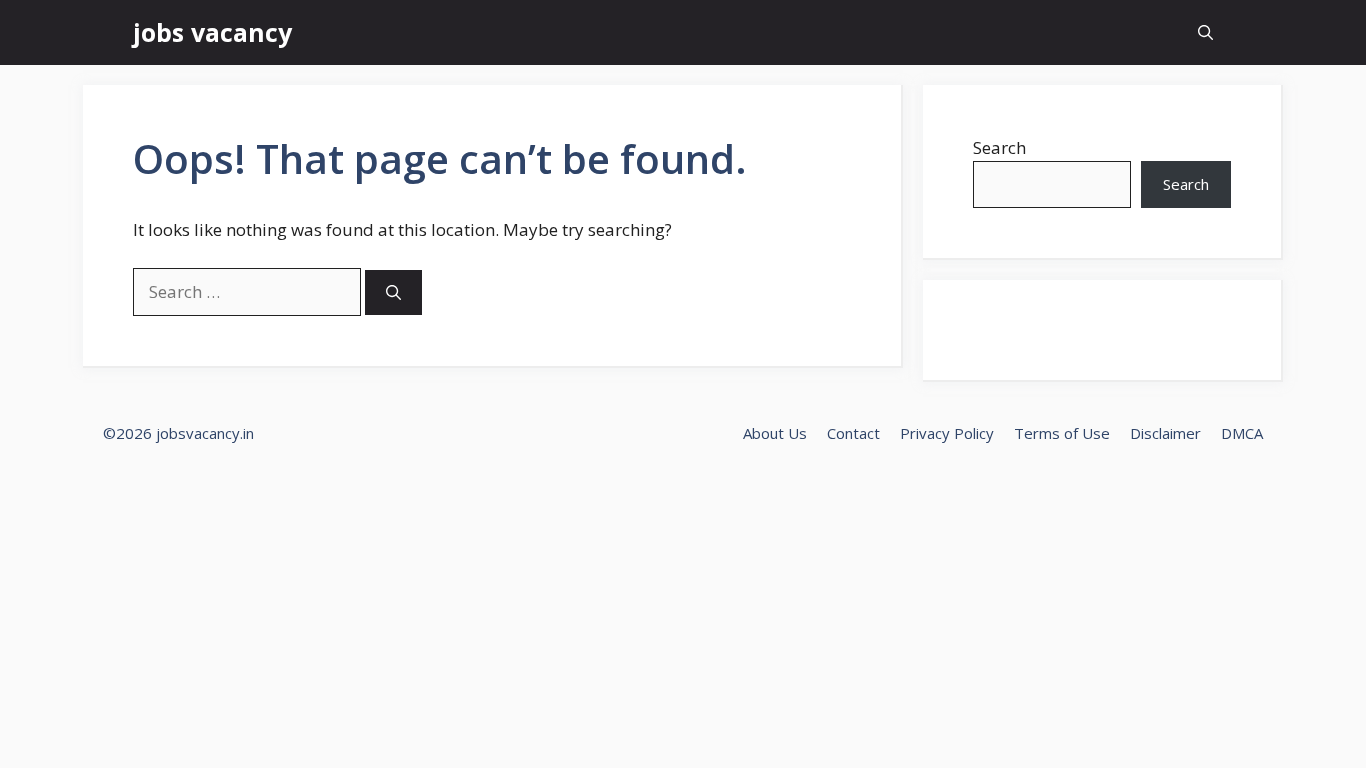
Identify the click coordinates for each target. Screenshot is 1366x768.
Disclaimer (1165, 433)
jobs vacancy (212, 32)
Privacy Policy (947, 433)
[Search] (393, 292)
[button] (1205, 32)
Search (999, 147)
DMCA (1242, 433)
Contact (853, 433)
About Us (775, 433)
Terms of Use (1062, 433)
